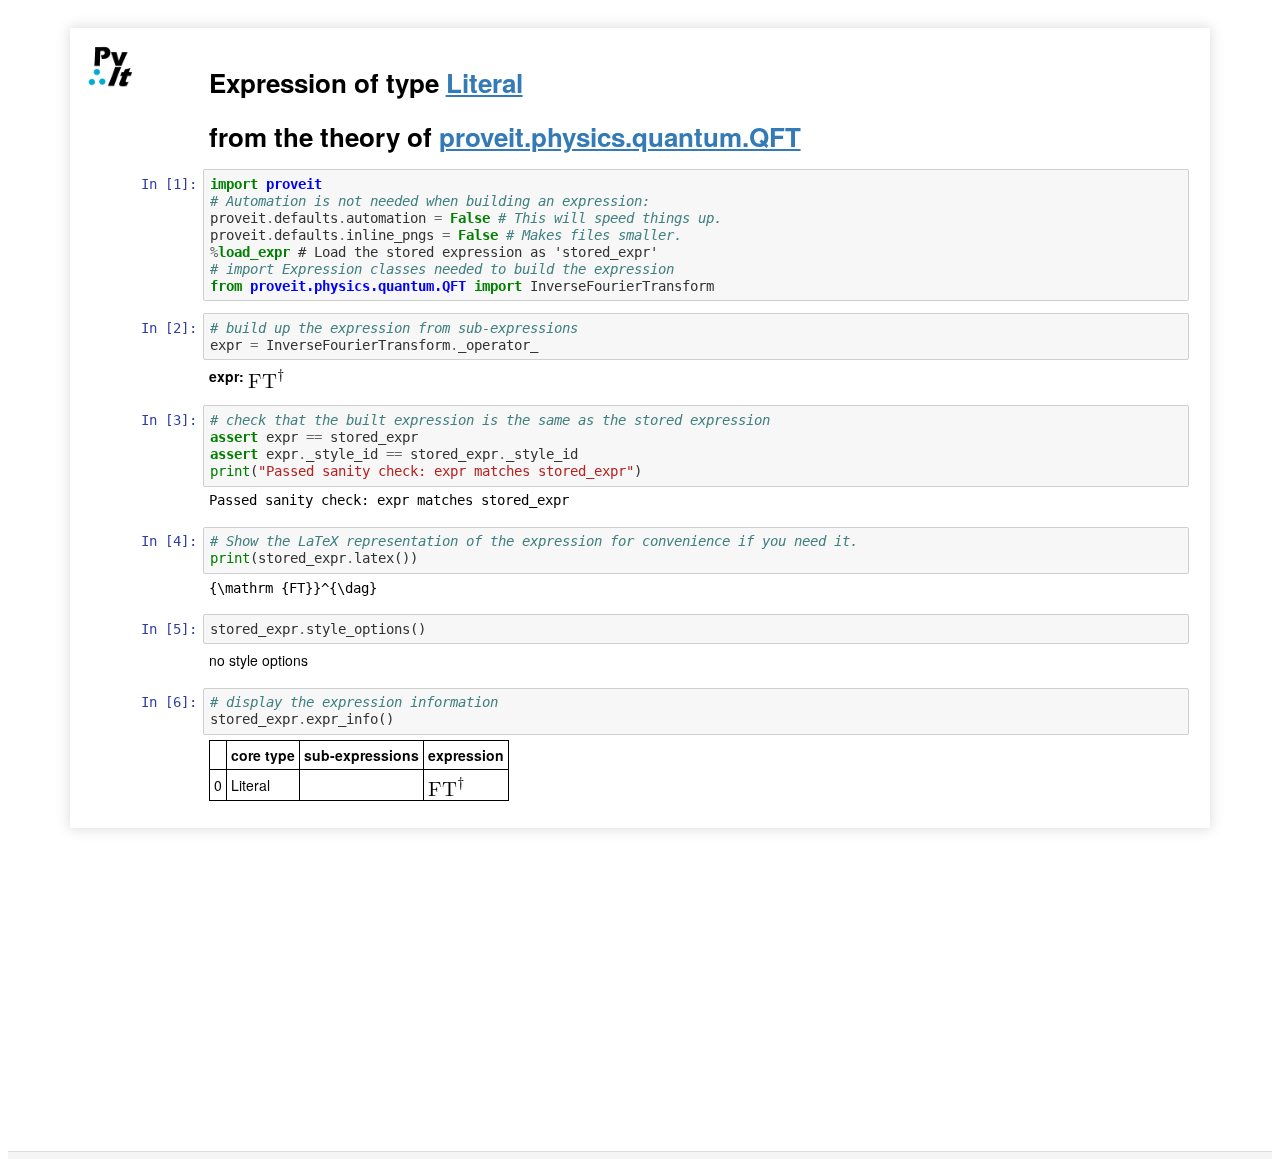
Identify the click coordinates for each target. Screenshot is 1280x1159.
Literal (484, 82)
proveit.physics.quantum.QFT (620, 136)
